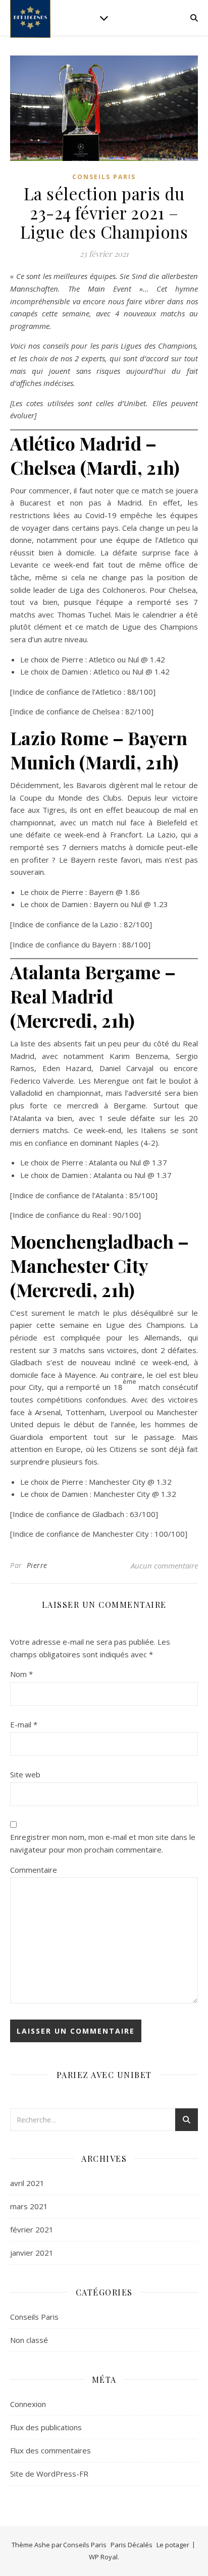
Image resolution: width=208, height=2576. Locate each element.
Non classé (29, 2340)
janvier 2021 (32, 2253)
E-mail (24, 1724)
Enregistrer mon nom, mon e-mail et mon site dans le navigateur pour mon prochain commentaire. (103, 1843)
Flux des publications (46, 2427)
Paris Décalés (132, 2545)
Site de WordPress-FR (49, 2474)
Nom (21, 1674)
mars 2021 (29, 2206)
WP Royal (103, 2557)
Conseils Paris (104, 177)
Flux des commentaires (50, 2450)
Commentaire (34, 1870)
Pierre (37, 1565)
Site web (25, 1774)
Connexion (28, 2404)
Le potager (173, 2545)
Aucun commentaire (164, 1565)
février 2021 (32, 2229)
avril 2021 (27, 2183)
